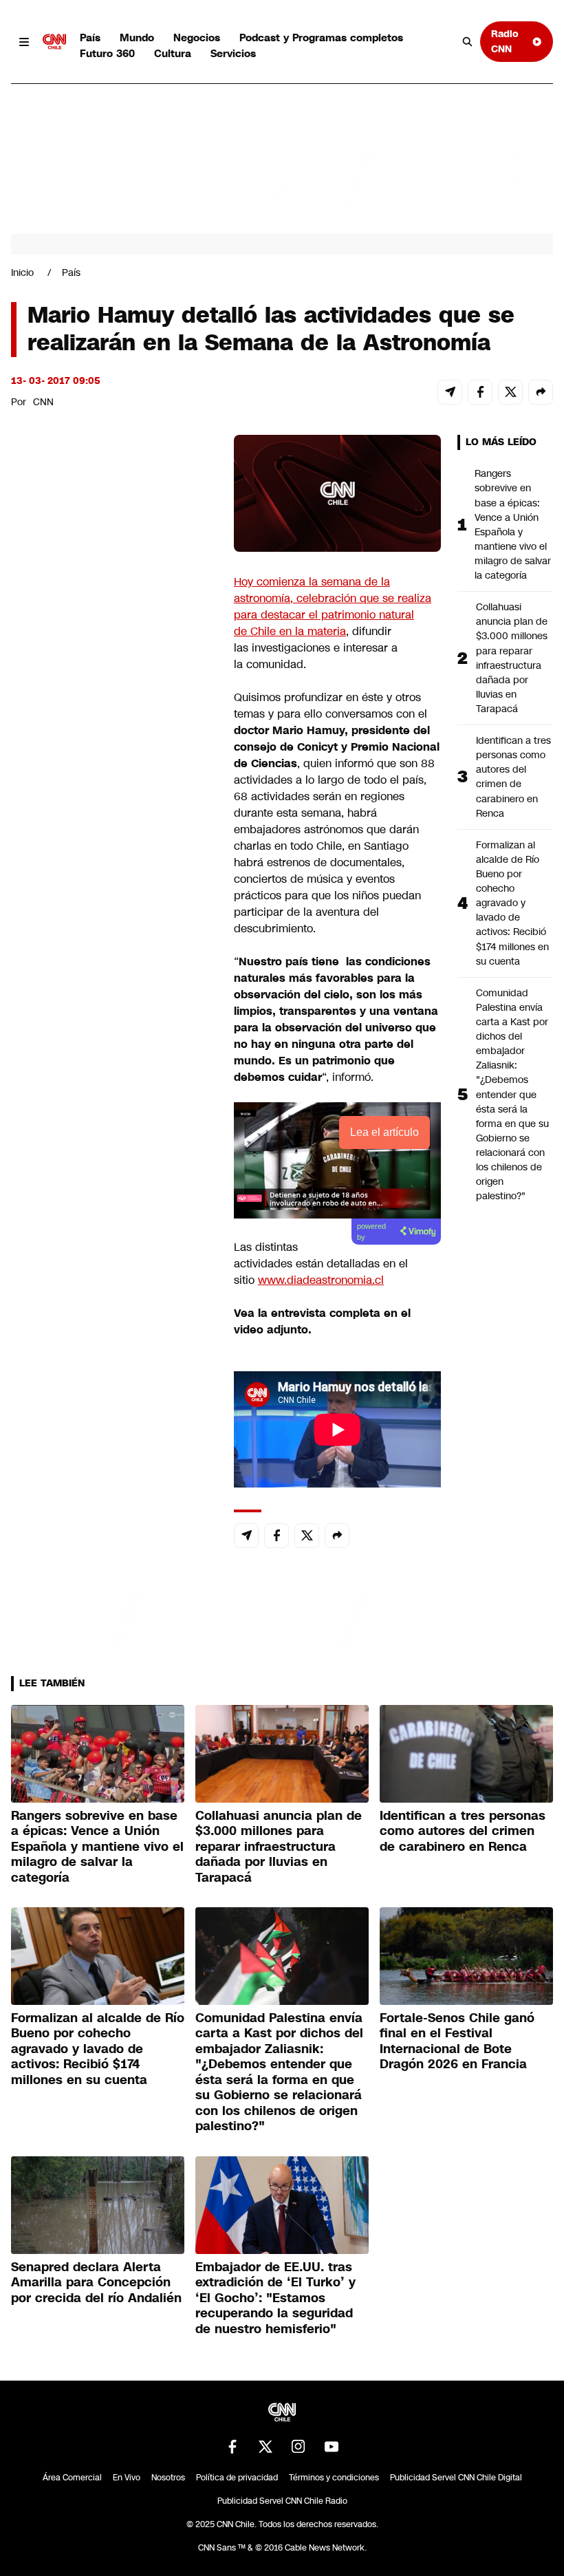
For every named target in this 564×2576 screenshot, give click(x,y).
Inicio (22, 272)
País (90, 37)
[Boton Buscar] (468, 42)
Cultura (173, 53)
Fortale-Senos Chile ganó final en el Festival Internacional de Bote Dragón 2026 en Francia (457, 2041)
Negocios (197, 37)
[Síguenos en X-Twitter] (265, 2447)
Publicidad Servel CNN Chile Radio (282, 2501)
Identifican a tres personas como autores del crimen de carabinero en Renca (513, 777)
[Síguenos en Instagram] (299, 2447)
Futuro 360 (107, 53)
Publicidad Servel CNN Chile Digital (456, 2478)
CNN (43, 402)
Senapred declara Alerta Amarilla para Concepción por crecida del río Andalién (96, 2283)
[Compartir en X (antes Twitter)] (510, 392)
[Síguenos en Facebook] (232, 2447)
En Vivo (127, 2478)
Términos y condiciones (334, 2478)
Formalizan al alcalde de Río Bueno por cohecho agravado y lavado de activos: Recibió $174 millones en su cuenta (512, 903)
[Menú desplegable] (24, 42)
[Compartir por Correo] (450, 392)
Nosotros (168, 2478)
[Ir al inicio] (54, 42)
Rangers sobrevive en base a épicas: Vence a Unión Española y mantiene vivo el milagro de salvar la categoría (513, 524)
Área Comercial (72, 2478)
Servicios (233, 53)
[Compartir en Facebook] (480, 392)
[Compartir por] (541, 392)
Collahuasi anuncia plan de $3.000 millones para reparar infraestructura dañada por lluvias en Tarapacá (512, 658)
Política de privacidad (237, 2478)
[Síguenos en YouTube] (332, 2447)
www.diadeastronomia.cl (321, 1280)
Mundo (137, 37)
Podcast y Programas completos (321, 37)
